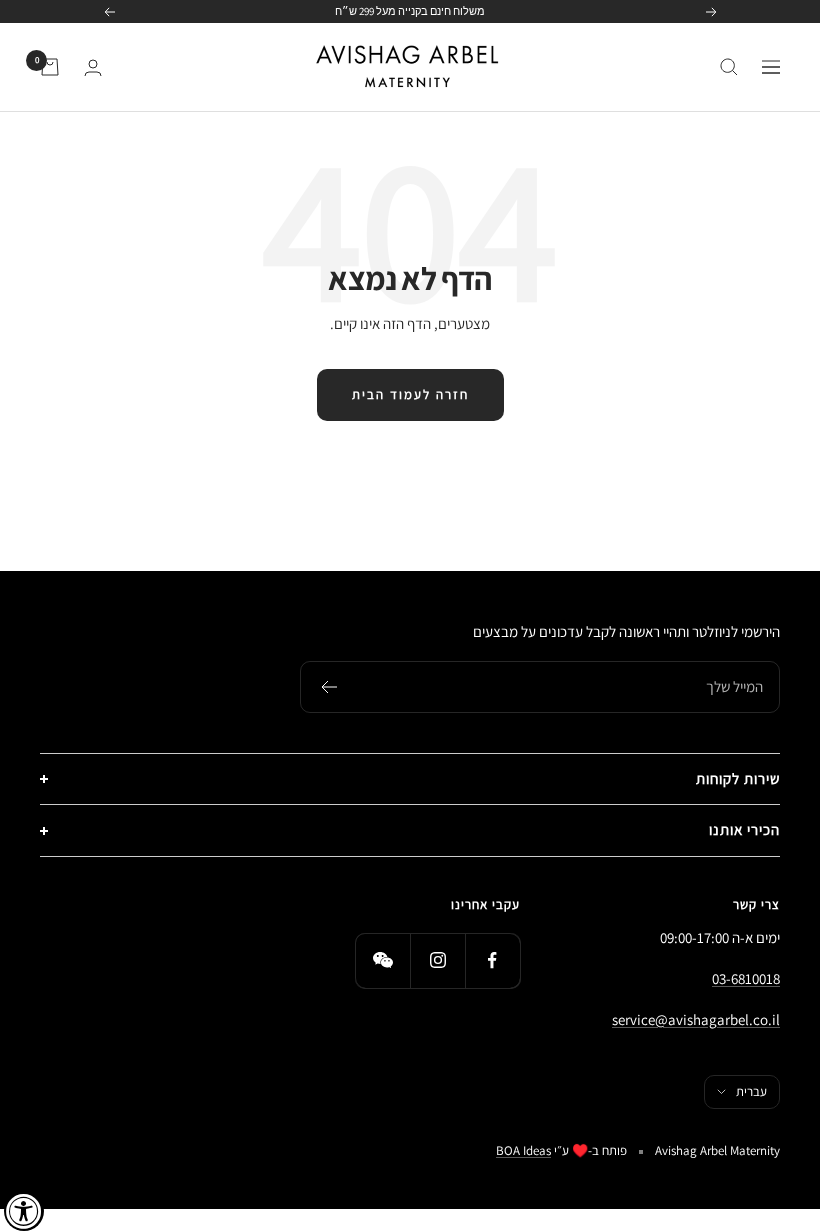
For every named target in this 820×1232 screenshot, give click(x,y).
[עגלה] (50, 67)
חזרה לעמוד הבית (410, 394)
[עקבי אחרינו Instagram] (437, 960)
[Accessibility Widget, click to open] (24, 1211)
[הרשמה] (328, 687)
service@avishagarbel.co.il (696, 1019)
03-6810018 (746, 978)
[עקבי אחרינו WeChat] (382, 960)
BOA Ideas (523, 1150)
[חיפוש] (729, 67)
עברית (751, 1091)
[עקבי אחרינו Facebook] (492, 960)
